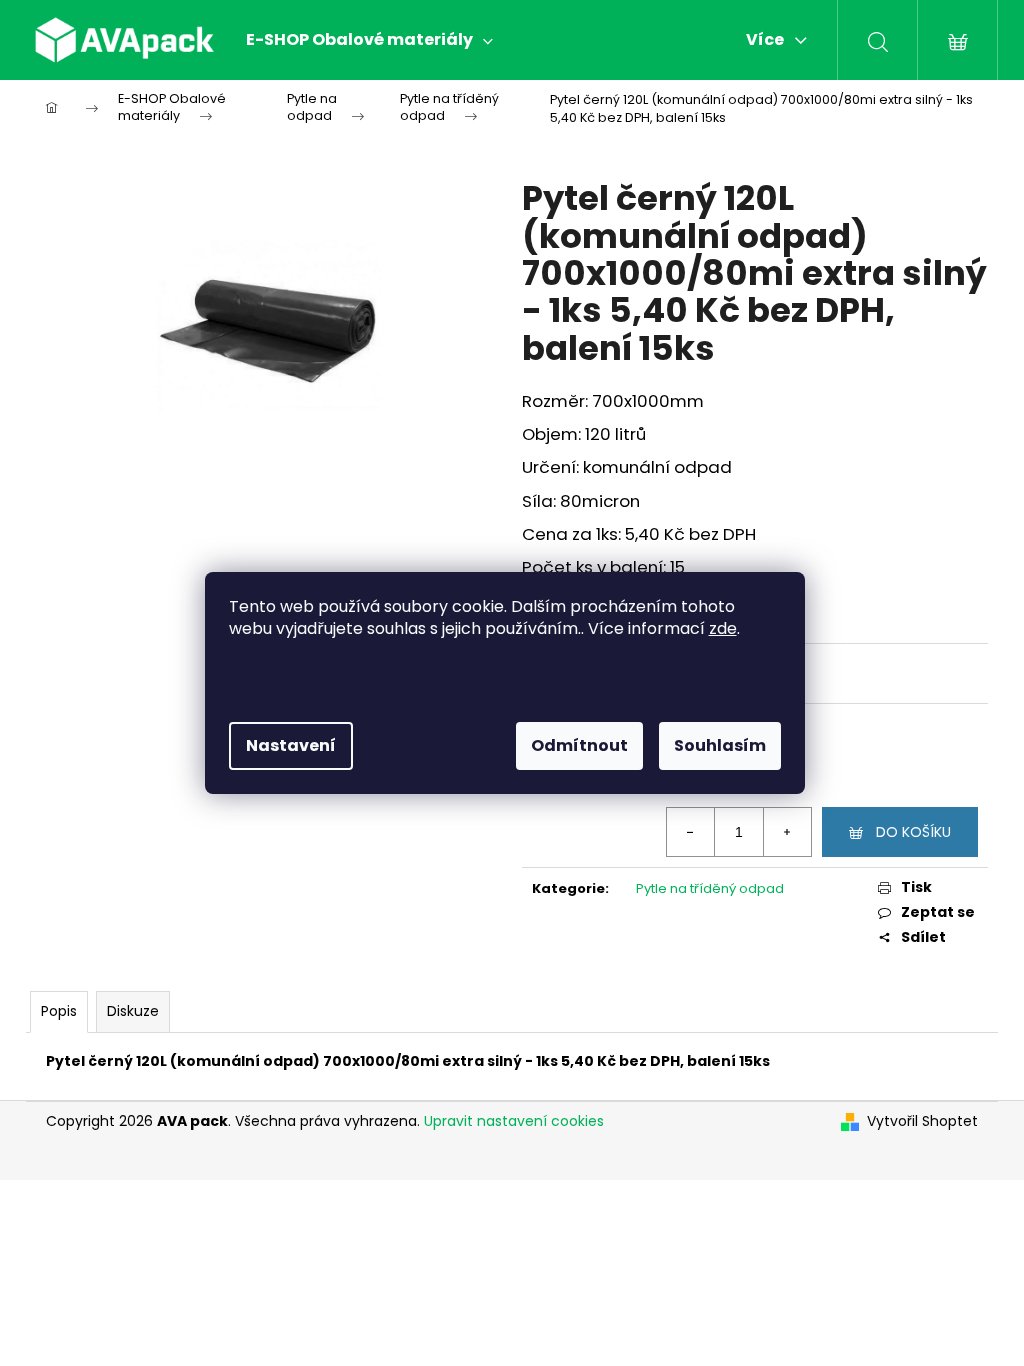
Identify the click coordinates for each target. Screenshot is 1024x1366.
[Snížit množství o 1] (691, 832)
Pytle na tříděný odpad (710, 888)
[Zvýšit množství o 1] (787, 832)
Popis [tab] (59, 1011)
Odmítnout (579, 745)
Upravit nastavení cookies (514, 1121)
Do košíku (913, 832)
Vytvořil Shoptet (922, 1121)
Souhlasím (720, 745)
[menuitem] (369, 40)
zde (723, 628)
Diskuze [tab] (133, 1011)
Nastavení (291, 745)
